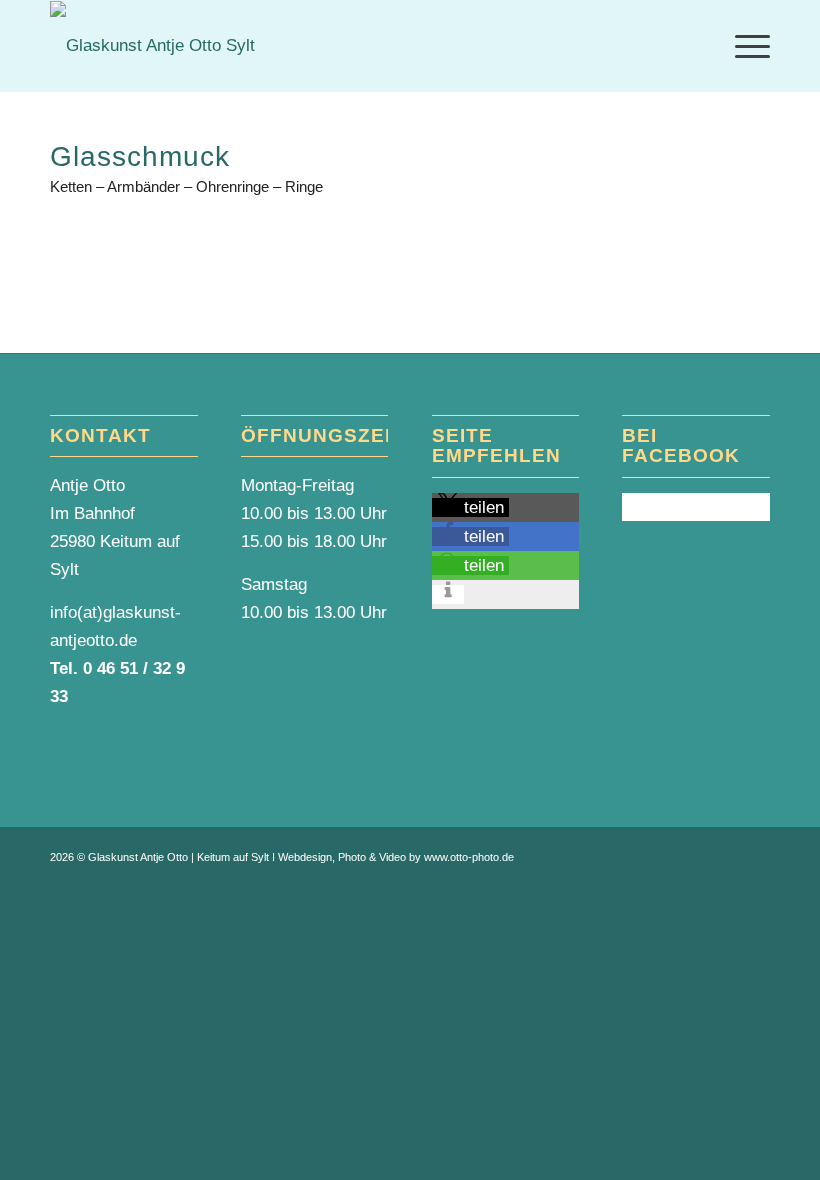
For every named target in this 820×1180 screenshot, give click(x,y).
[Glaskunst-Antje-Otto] (152, 46)
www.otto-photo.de (469, 857)
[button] (470, 507)
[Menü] (742, 46)
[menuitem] (742, 46)
